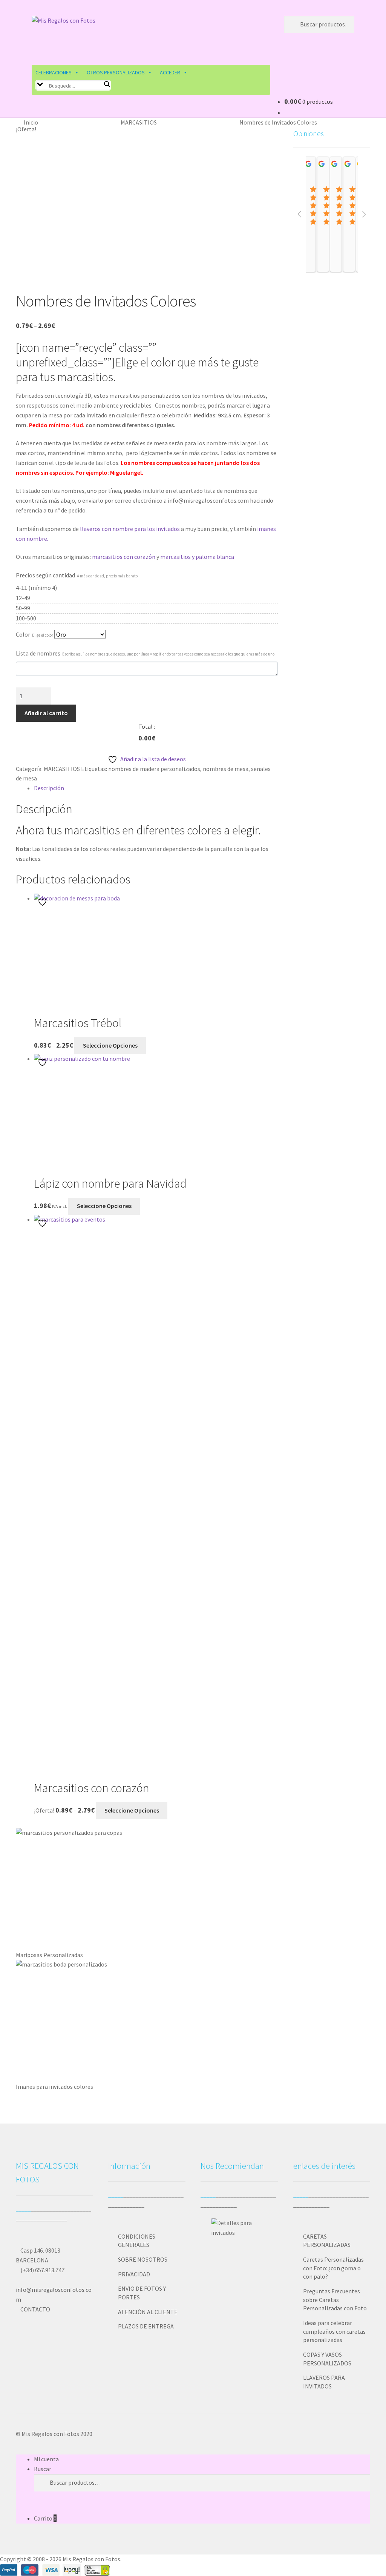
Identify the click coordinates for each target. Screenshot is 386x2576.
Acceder (170, 72)
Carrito (45, 2518)
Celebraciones (54, 72)
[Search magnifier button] (107, 84)
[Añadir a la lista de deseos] (43, 902)
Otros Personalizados (116, 72)
